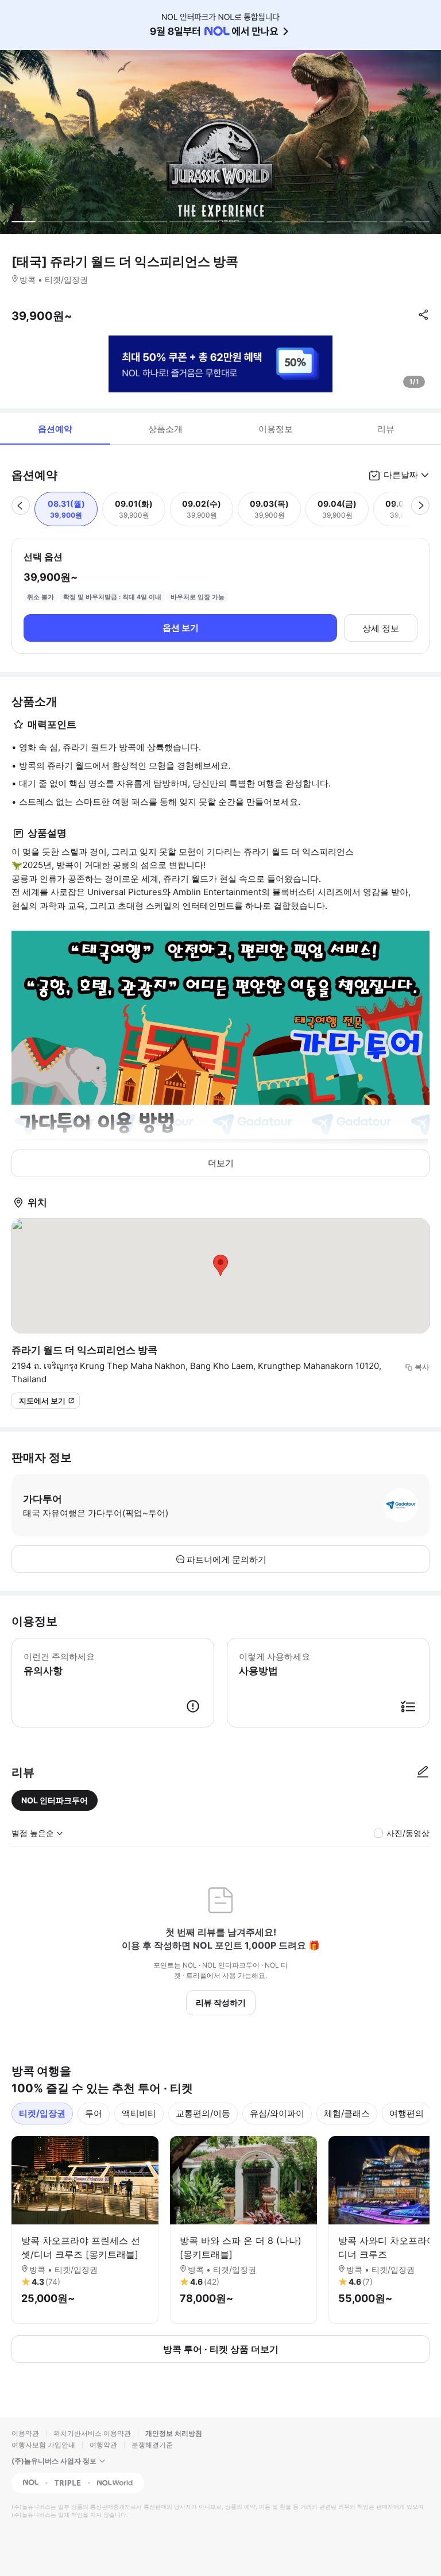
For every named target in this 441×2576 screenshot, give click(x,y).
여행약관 (103, 2445)
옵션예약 (55, 429)
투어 (94, 2113)
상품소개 (165, 429)
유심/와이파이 (277, 2113)
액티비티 (139, 2113)
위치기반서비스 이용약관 (92, 2433)
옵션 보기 (181, 628)
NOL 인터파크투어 (55, 1800)
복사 (422, 1367)
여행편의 (407, 2113)
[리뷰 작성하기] (423, 1772)
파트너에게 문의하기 (227, 1559)
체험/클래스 (347, 2113)
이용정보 (276, 429)
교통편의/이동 (203, 2113)
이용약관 (25, 2433)
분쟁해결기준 (152, 2445)
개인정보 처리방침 (174, 2433)
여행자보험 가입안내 (43, 2445)
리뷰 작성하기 (221, 2002)
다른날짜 (401, 475)
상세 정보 (381, 628)
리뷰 (386, 429)
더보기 (221, 1163)
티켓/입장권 (42, 2113)
